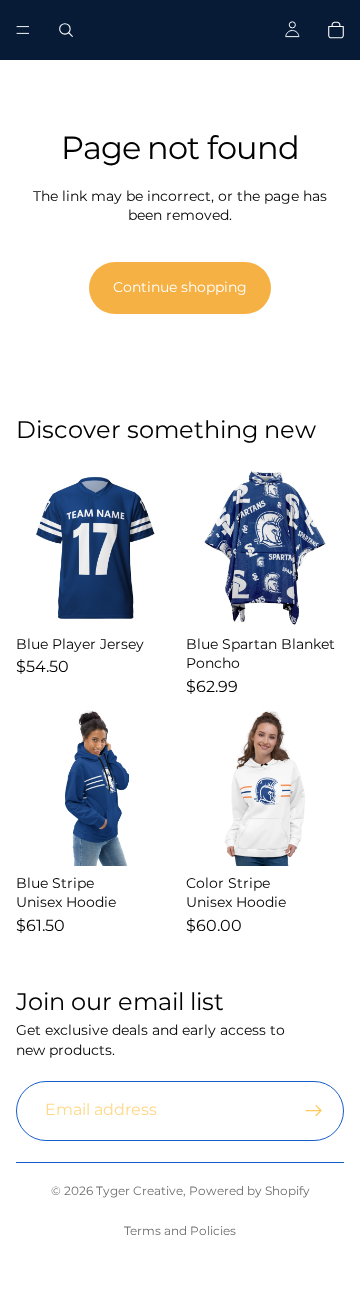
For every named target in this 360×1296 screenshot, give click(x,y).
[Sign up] (314, 1111)
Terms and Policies (180, 1230)
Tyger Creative (139, 1190)
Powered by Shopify (249, 1190)
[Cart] (336, 30)
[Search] (66, 30)
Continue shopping (180, 287)
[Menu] (23, 30)
